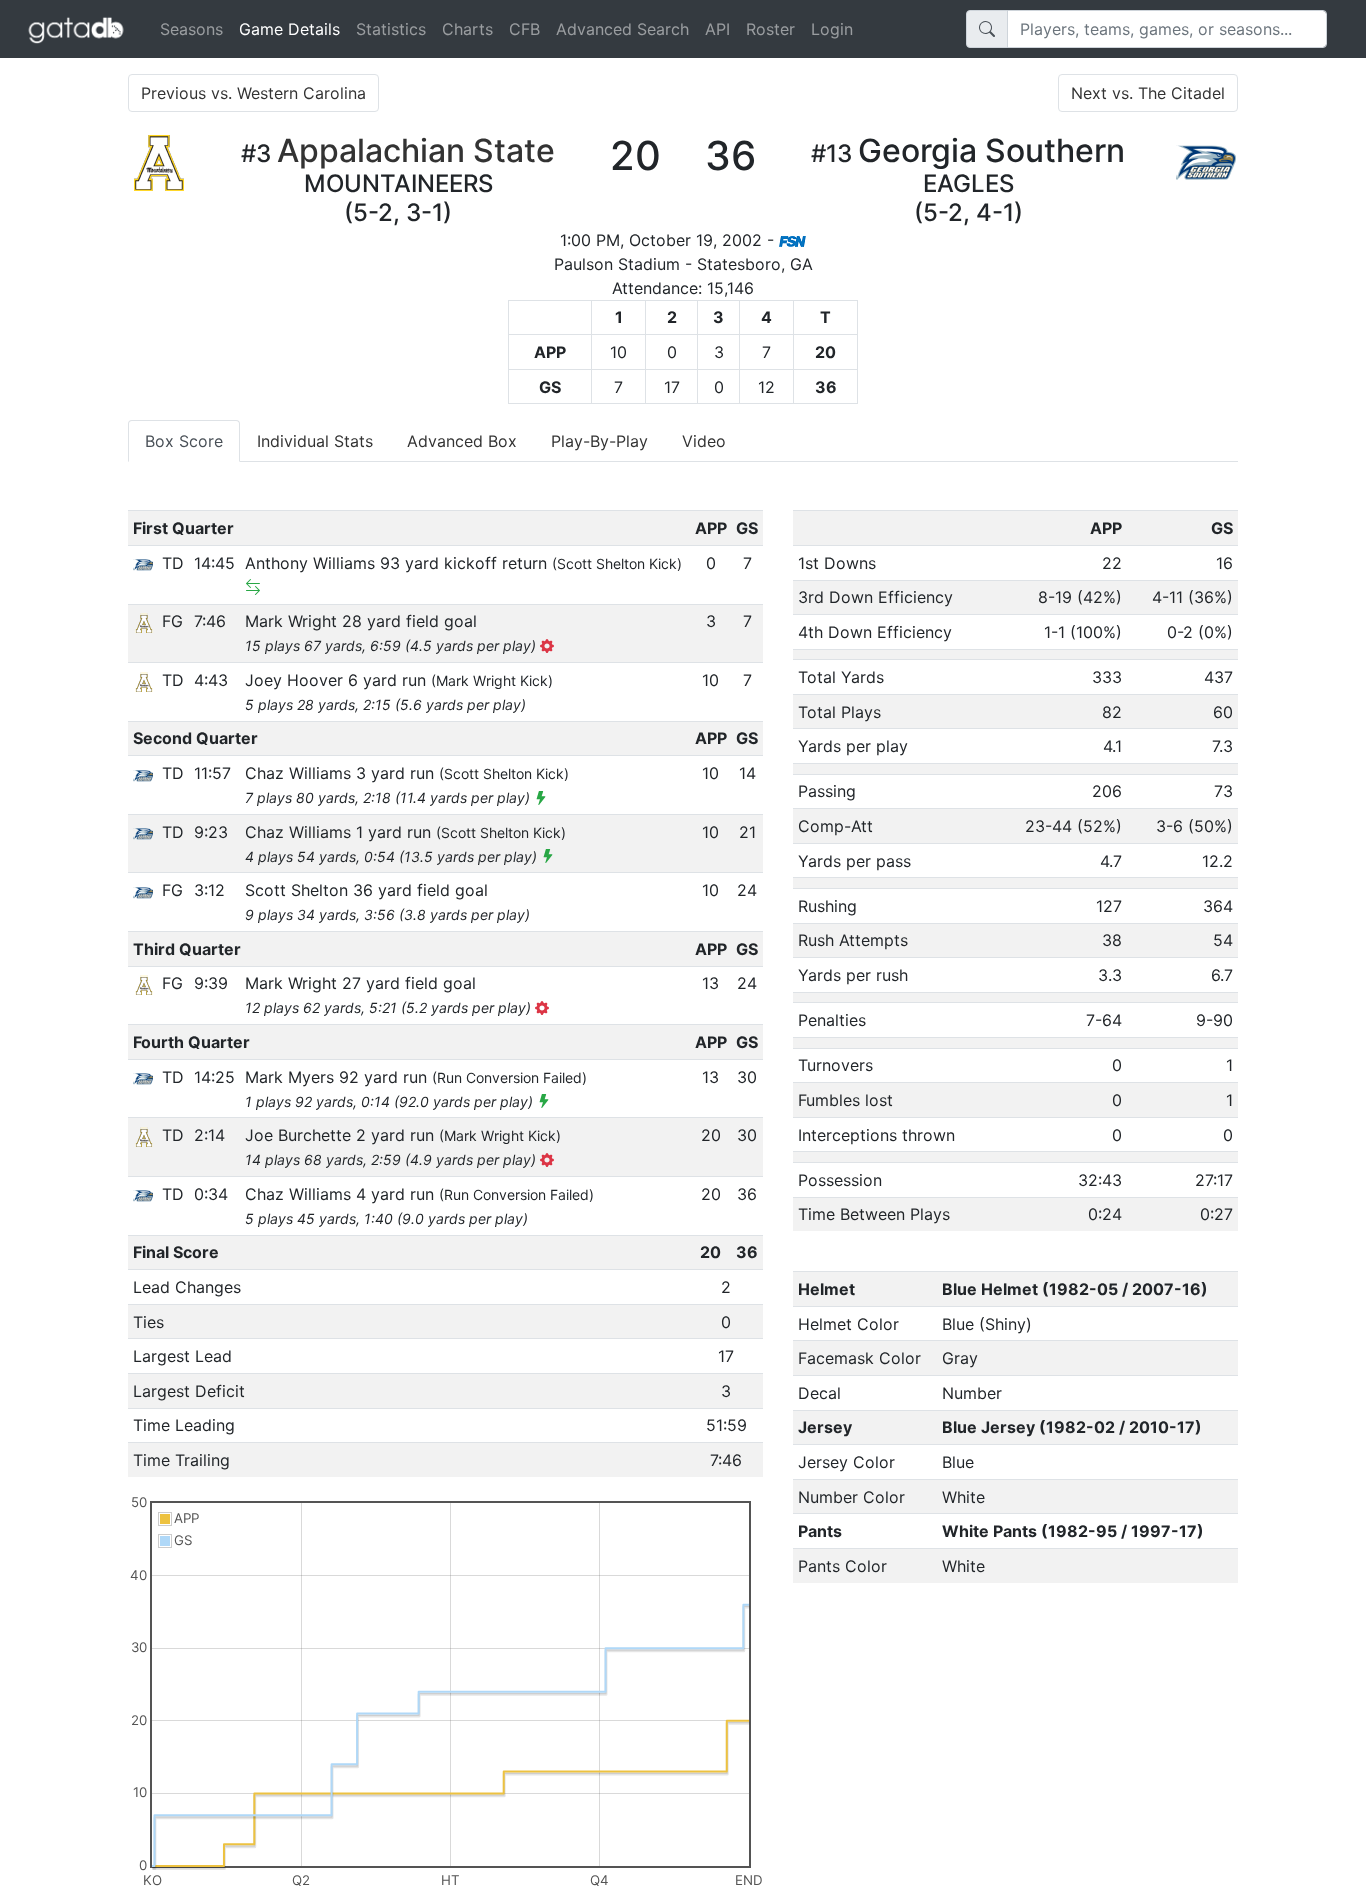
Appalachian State (416, 150)
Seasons (191, 29)
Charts (467, 29)
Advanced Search (622, 29)
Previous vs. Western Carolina (253, 93)
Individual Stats (315, 441)
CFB (524, 29)
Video (704, 441)
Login (832, 29)
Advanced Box (462, 441)
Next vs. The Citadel (1148, 93)
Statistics (391, 29)
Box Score (184, 441)
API (717, 29)
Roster (770, 29)
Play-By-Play (599, 441)
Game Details (293, 28)
